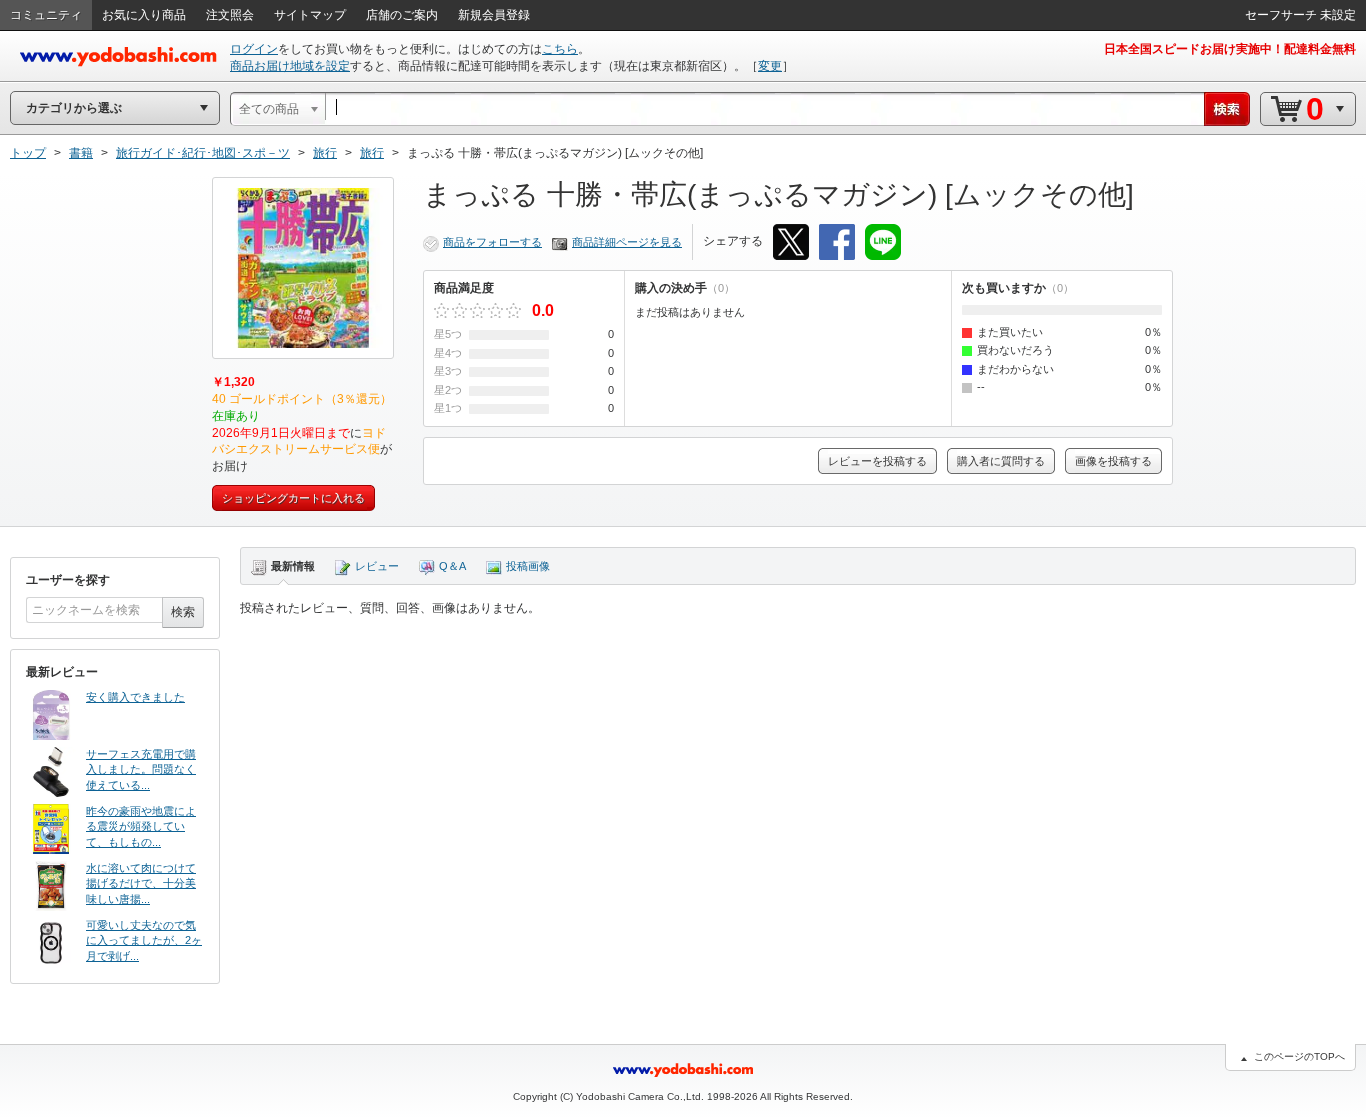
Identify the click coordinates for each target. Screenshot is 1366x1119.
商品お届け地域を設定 (290, 66)
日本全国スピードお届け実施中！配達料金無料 (1230, 49)
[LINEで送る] (883, 242)
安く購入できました (135, 697)
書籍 (81, 153)
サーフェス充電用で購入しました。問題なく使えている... (141, 769)
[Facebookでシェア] (837, 242)
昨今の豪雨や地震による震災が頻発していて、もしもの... (141, 826)
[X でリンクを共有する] (791, 242)
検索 (183, 612)
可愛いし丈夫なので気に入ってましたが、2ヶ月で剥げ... (144, 940)
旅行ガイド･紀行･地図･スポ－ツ (203, 153)
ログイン (254, 49)
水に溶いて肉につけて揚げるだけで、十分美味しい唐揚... (141, 883)
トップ (28, 153)
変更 (770, 66)
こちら (560, 49)
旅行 (325, 153)
